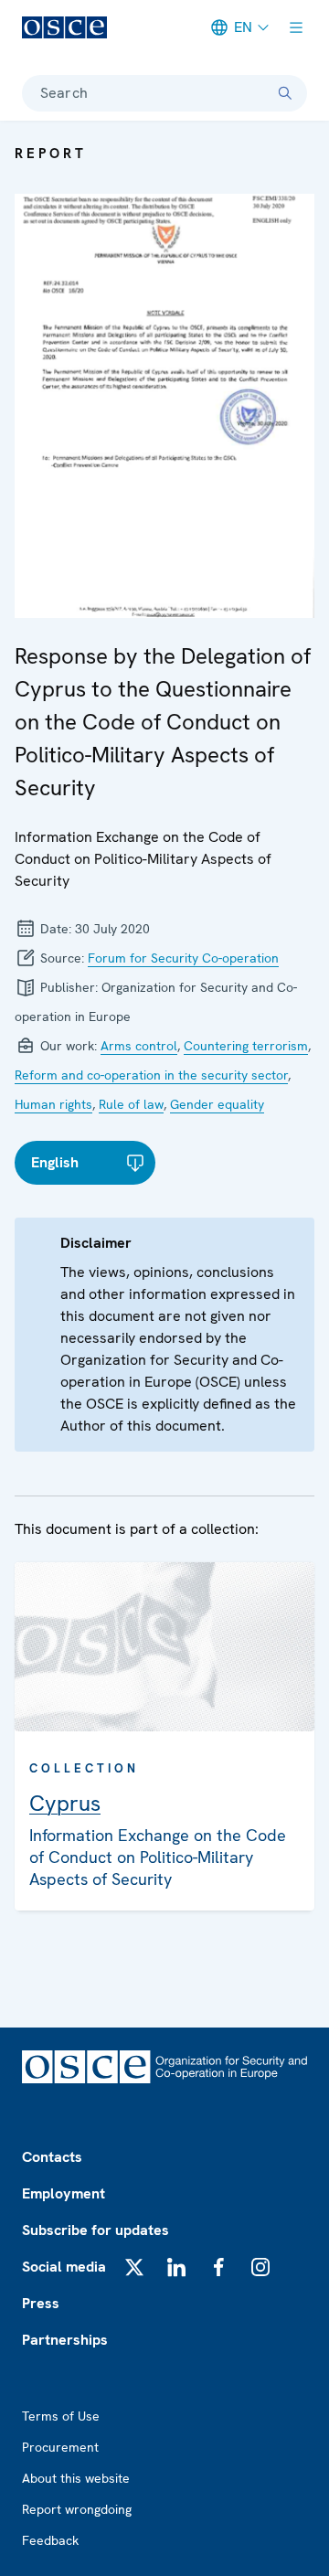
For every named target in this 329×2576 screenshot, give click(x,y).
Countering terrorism (246, 1046)
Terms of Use (61, 2416)
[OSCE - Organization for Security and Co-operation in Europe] (64, 27)
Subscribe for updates (96, 2230)
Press (41, 2303)
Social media (64, 2267)
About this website (76, 2478)
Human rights (53, 1104)
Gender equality (217, 1104)
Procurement (60, 2447)
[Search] (285, 93)
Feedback (50, 2540)
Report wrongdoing (77, 2509)
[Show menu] (296, 27)
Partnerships (65, 2340)
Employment (64, 2193)
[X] (134, 2267)
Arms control (139, 1046)
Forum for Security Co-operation (183, 958)
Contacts (52, 2157)
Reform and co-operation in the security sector (151, 1075)
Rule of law (131, 1104)
